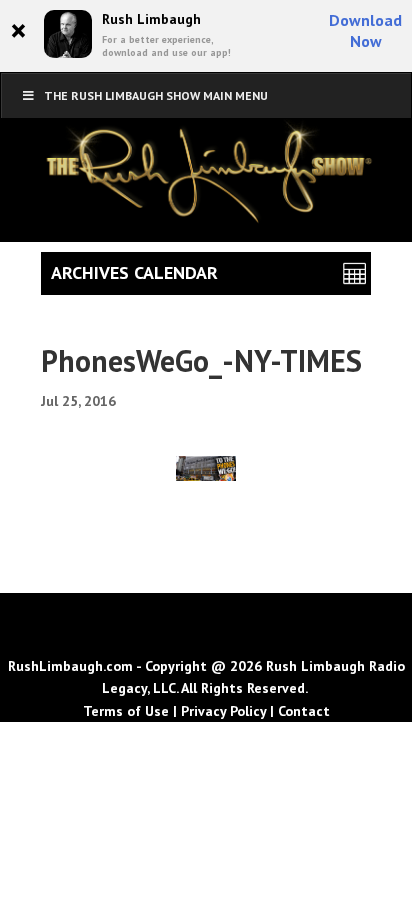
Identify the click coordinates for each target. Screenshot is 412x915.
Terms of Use (126, 711)
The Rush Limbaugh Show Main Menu (156, 95)
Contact (304, 711)
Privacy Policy (223, 711)
